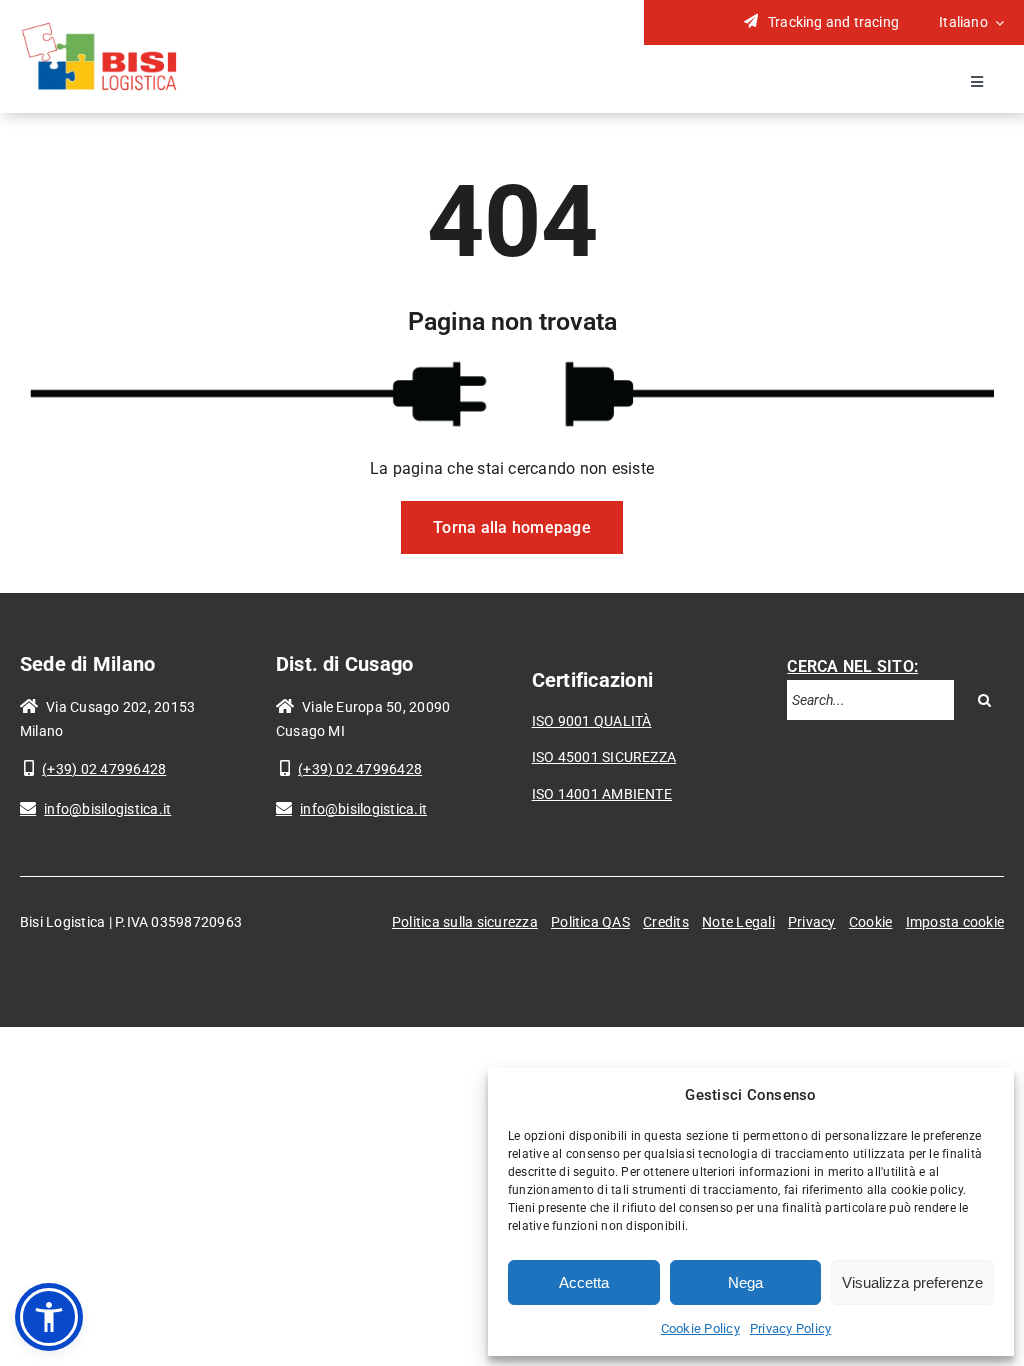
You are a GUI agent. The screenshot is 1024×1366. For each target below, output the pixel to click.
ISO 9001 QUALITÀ (592, 721)
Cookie (870, 922)
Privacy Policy (790, 1328)
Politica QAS (590, 922)
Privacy (812, 922)
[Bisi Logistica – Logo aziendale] (100, 27)
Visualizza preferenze (912, 1282)
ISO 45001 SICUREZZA (604, 757)
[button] (49, 1317)
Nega (745, 1282)
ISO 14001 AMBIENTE (602, 794)
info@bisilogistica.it (95, 809)
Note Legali (738, 922)
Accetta (584, 1282)
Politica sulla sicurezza (465, 922)
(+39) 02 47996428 (95, 769)
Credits (666, 922)
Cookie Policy (700, 1328)
